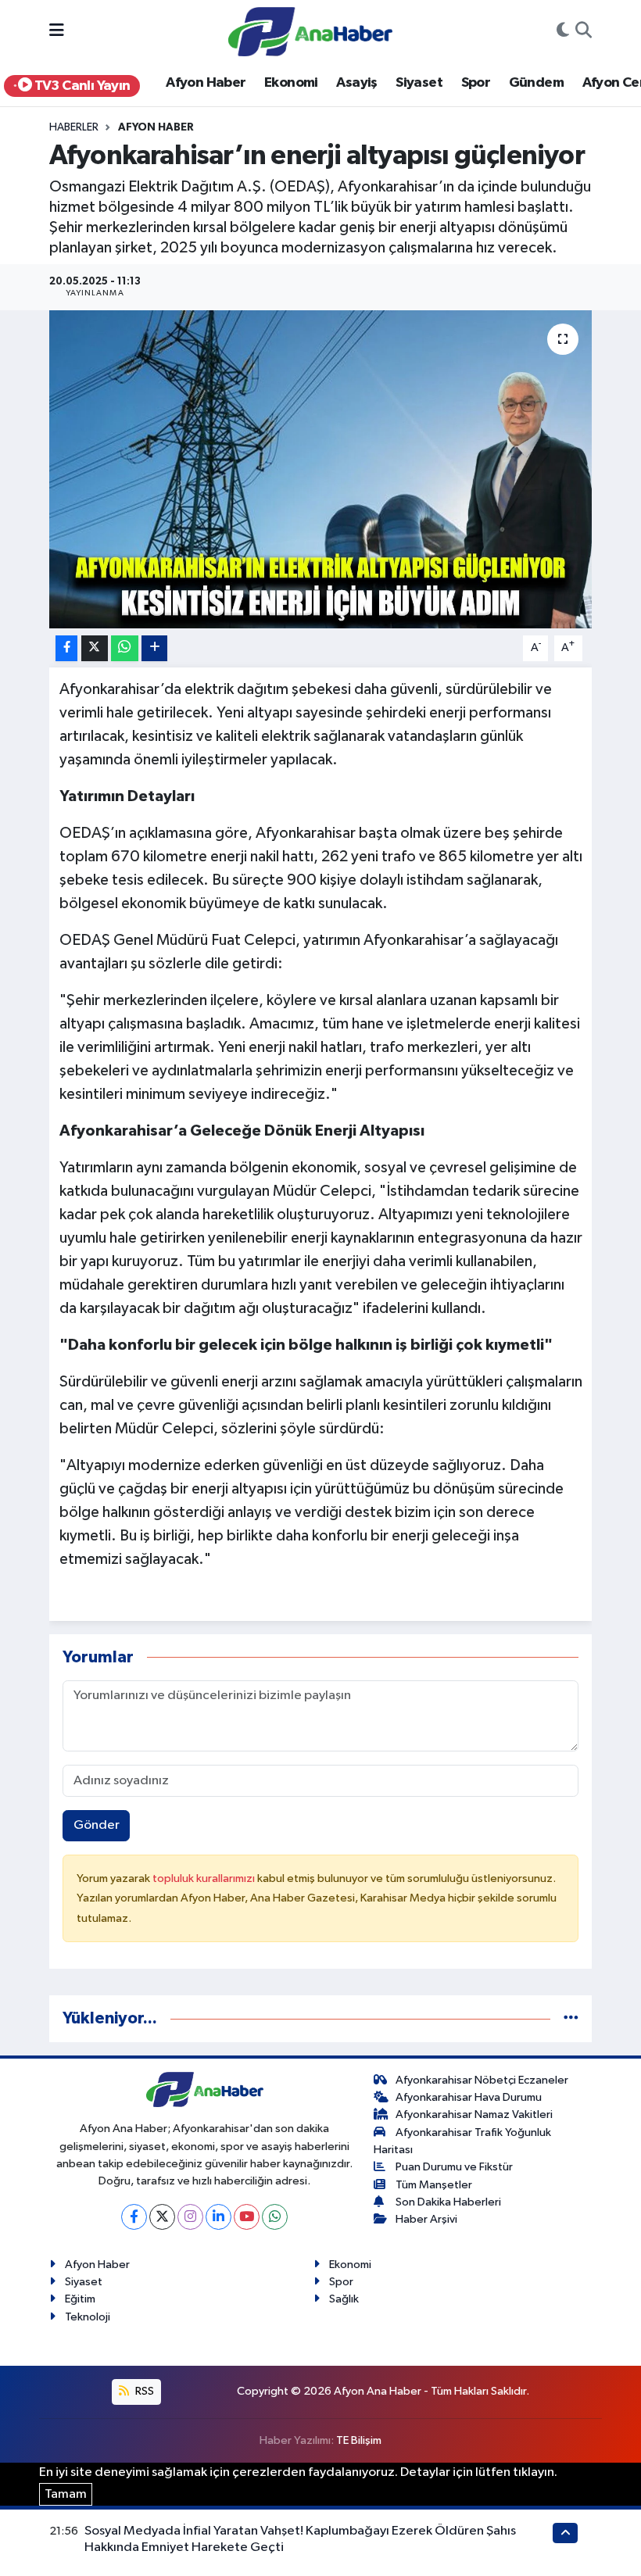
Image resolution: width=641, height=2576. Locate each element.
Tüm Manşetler (434, 2185)
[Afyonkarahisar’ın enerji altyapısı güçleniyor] (321, 469)
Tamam (66, 2494)
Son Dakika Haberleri (448, 2202)
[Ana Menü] (57, 32)
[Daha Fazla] (154, 648)
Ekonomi (291, 83)
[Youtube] (247, 2217)
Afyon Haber (206, 83)
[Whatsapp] (275, 2217)
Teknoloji (88, 2317)
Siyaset (419, 83)
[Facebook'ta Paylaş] (66, 648)
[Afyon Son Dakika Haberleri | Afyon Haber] (310, 31)
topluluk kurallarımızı (205, 1878)
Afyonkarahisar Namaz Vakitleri (474, 2114)
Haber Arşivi (426, 2219)
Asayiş (356, 83)
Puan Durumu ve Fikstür (454, 2167)
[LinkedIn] (218, 2217)
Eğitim (80, 2299)
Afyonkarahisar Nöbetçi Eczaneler (482, 2080)
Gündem (536, 83)
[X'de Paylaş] (95, 648)
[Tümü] (571, 2018)
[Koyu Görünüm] (563, 32)
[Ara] (584, 32)
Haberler (74, 127)
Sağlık (344, 2299)
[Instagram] (190, 2217)
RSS (143, 2391)
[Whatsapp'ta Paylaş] (125, 648)
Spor (476, 83)
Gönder (97, 1825)
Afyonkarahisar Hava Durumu (469, 2097)
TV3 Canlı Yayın (81, 86)
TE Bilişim (359, 2440)
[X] (162, 2217)
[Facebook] (134, 2217)
